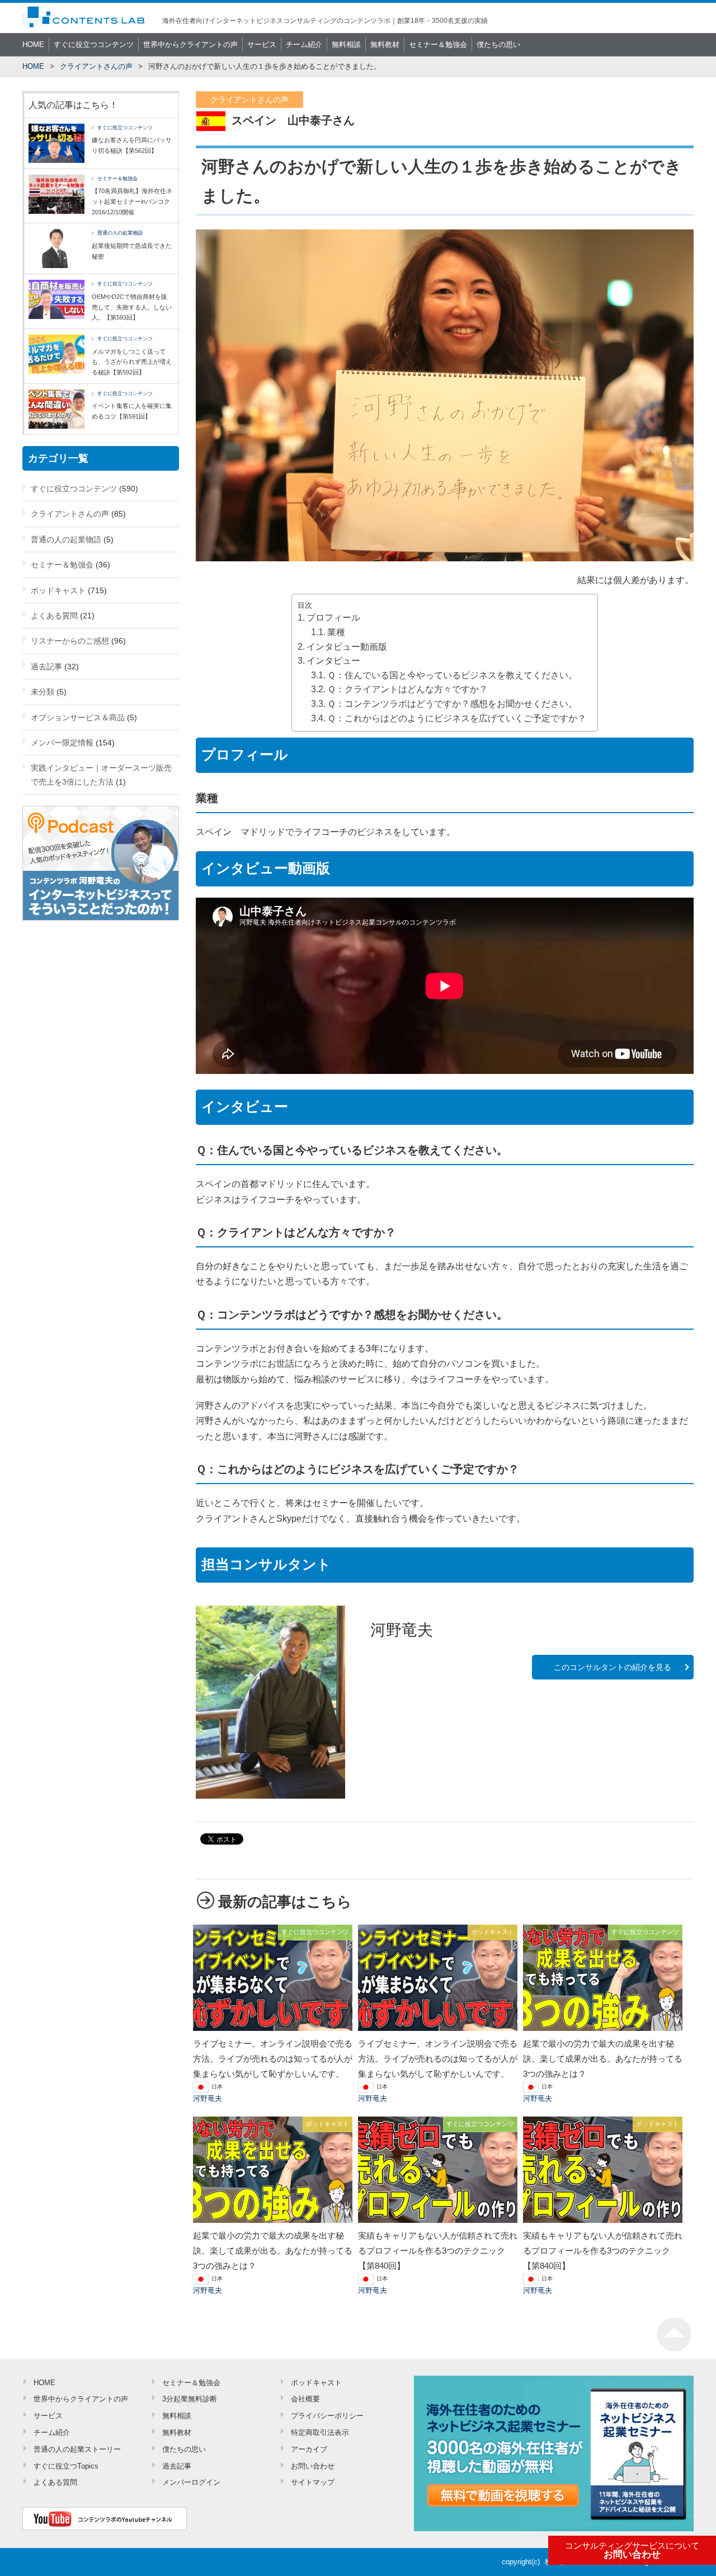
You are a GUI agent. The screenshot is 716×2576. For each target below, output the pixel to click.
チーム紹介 (304, 44)
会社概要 (305, 2399)
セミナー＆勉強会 (438, 44)
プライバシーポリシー (327, 2416)
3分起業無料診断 (190, 2399)
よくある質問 (54, 616)
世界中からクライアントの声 (190, 44)
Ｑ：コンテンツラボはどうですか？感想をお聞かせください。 (452, 704)
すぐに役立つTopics (66, 2466)
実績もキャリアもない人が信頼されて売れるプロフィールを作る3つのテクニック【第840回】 (438, 2251)
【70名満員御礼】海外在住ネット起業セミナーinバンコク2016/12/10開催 (132, 201)
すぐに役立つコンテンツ (94, 44)
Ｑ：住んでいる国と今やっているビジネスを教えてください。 (452, 675)
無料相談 (346, 44)
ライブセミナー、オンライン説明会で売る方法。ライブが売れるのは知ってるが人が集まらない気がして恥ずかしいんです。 (273, 2059)
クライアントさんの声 (96, 66)
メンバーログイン (191, 2482)
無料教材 (385, 44)
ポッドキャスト (58, 590)
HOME (33, 44)
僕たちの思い (498, 44)
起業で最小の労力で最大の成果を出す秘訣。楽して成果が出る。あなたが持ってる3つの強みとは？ (603, 2059)
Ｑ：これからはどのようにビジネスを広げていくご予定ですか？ (457, 718)
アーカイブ (309, 2449)
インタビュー (333, 661)
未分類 (43, 692)
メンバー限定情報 (62, 743)
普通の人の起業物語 (120, 233)
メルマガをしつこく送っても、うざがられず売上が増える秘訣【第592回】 (132, 362)
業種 (336, 632)
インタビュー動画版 (347, 647)
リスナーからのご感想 (70, 641)
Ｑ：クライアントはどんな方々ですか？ (408, 689)
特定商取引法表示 (320, 2432)
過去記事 (46, 667)
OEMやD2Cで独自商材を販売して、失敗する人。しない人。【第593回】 (132, 307)
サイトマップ (313, 2482)
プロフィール (333, 618)
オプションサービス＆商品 (78, 717)
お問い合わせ (632, 2551)
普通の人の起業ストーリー (77, 2449)
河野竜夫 (208, 2098)
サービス (262, 44)
